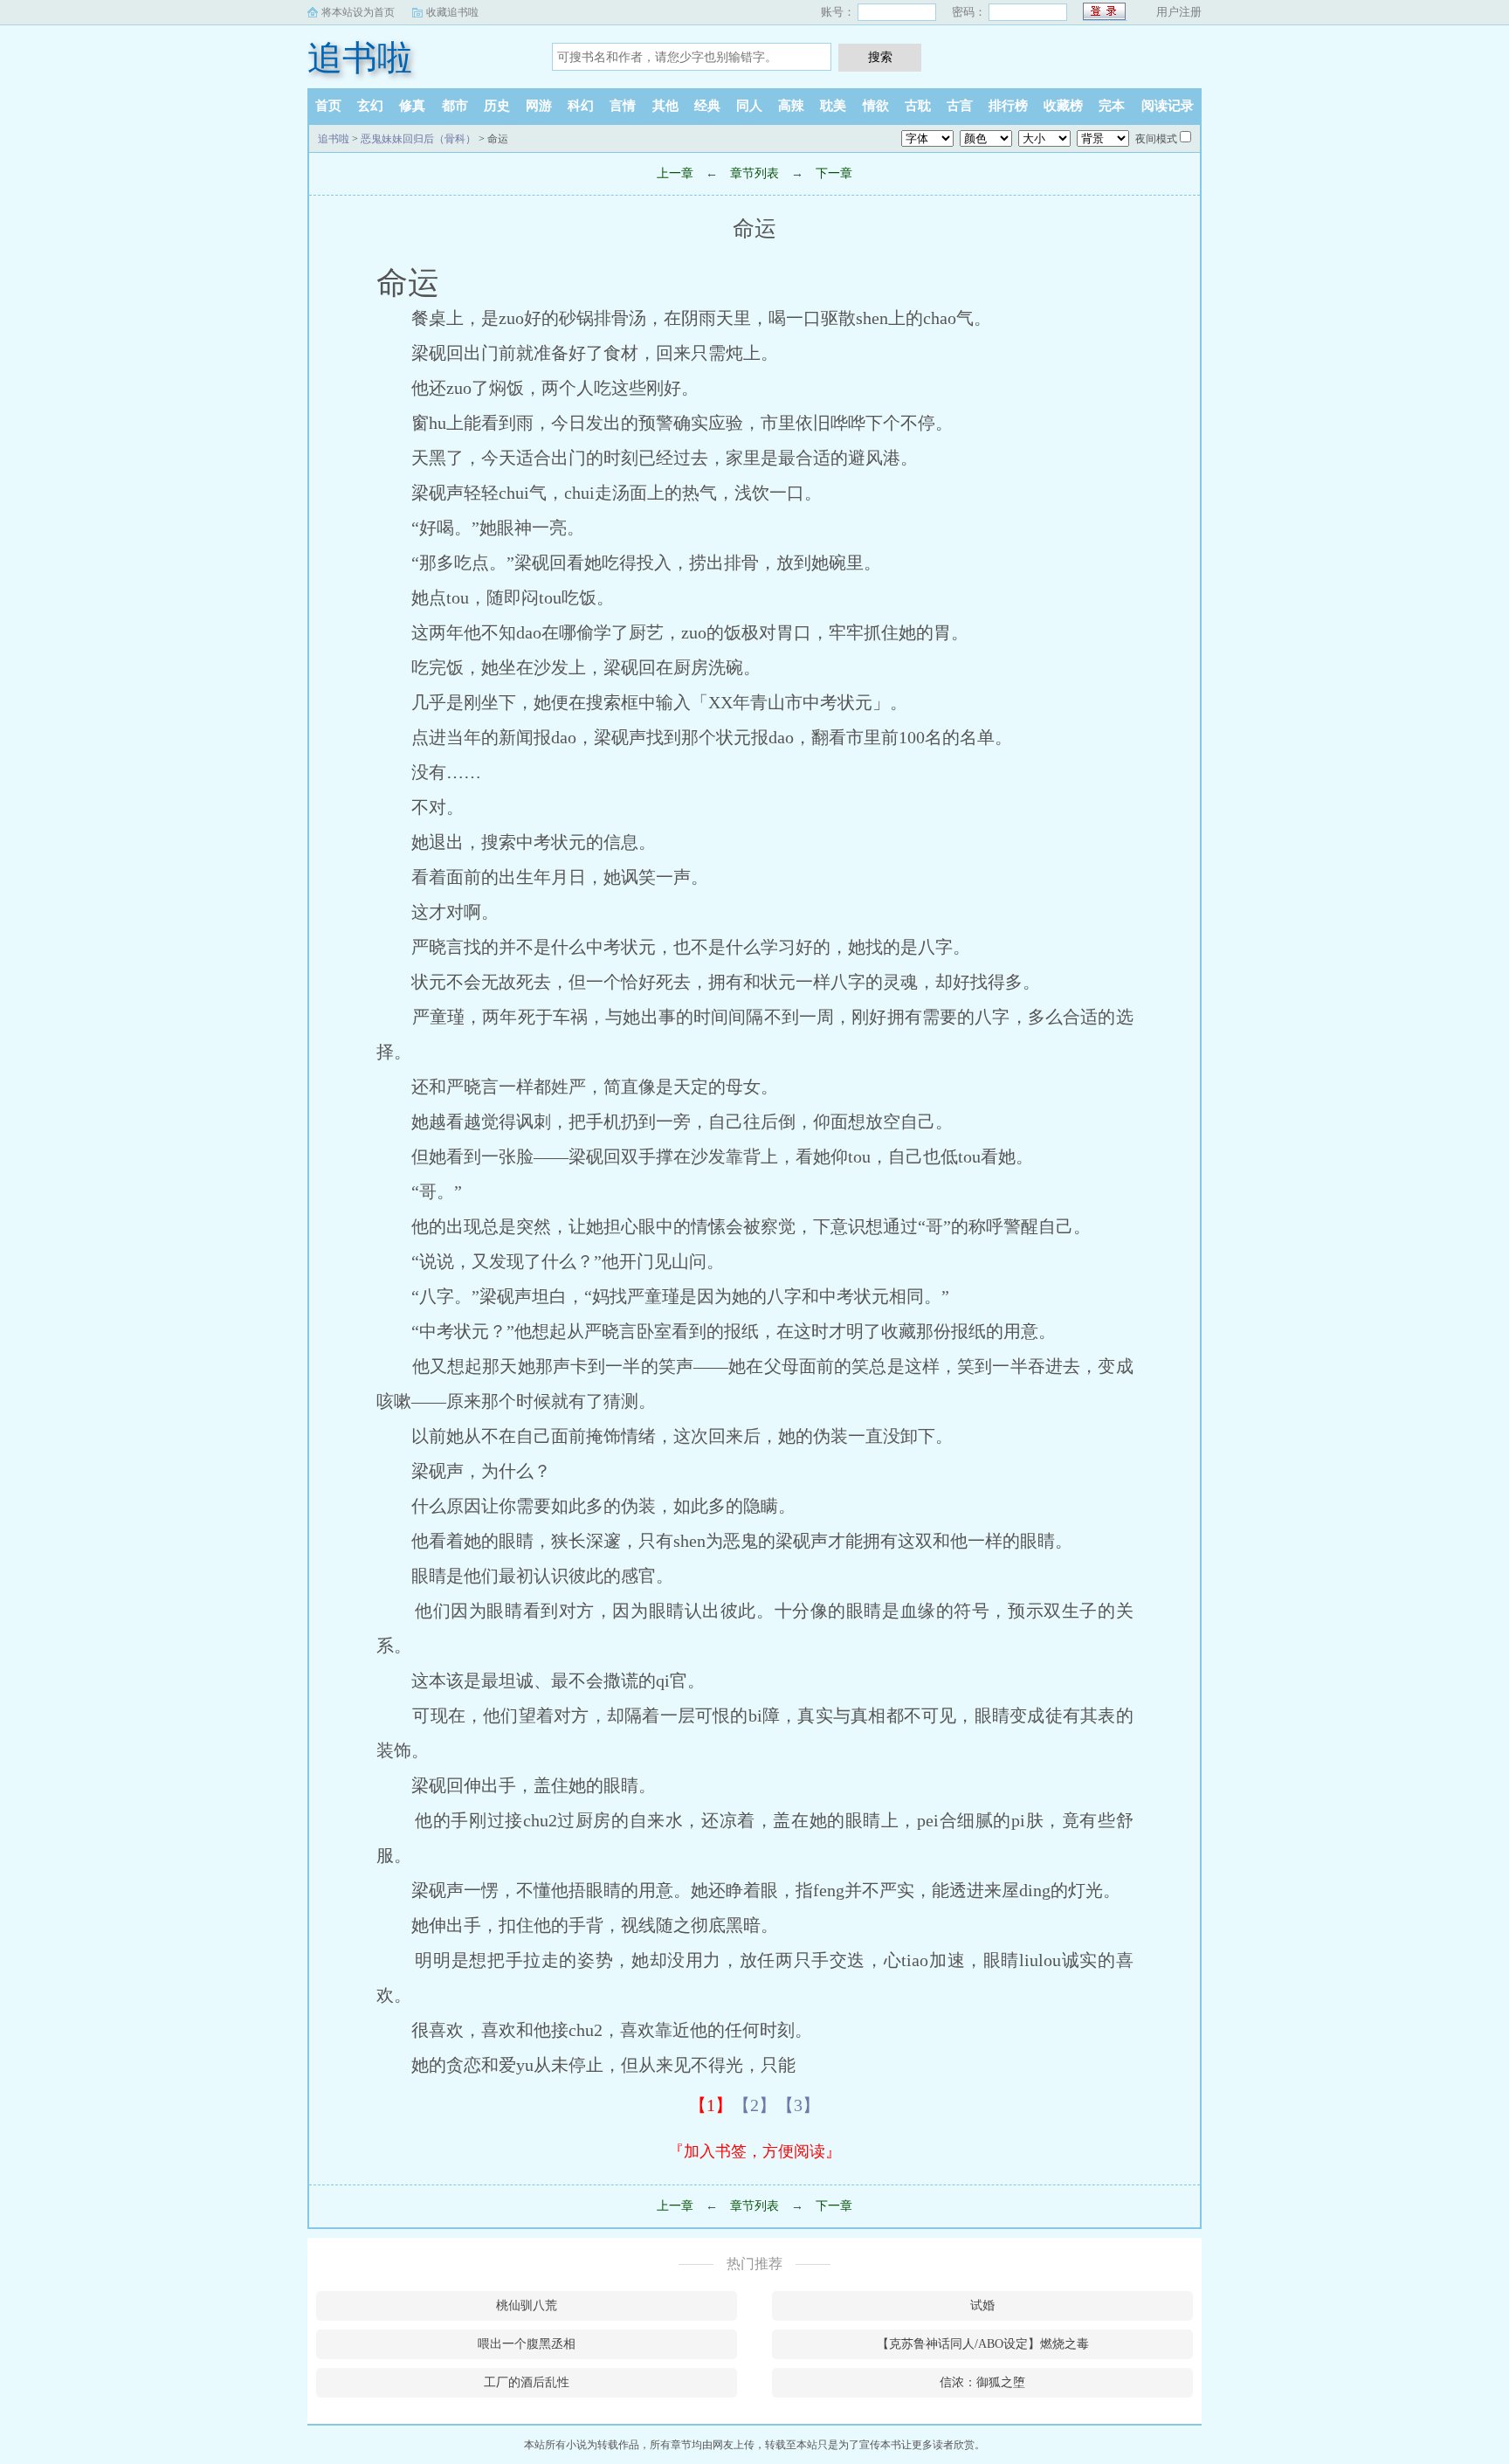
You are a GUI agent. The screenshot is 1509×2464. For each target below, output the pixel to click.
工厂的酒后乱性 (527, 2382)
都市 (455, 106)
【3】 (798, 2105)
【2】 (754, 2105)
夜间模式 (1156, 139)
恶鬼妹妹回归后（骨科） (418, 139)
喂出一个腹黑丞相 (527, 2344)
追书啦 (360, 58)
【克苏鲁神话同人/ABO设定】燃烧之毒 (983, 2344)
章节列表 (754, 173)
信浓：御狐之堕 (982, 2382)
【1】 (711, 2105)
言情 (623, 106)
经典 (707, 106)
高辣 (791, 106)
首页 (328, 106)
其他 (665, 106)
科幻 (581, 106)
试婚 (982, 2305)
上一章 (675, 173)
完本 (1112, 106)
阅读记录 (1168, 106)
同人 (749, 106)
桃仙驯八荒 (527, 2305)
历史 (497, 106)
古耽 (918, 106)
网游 (539, 106)
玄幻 (370, 106)
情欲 (876, 106)
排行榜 (1008, 106)
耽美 (833, 106)
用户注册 (1179, 12)
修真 (412, 106)
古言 (960, 106)
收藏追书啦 (452, 12)
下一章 (834, 173)
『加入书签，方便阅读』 (754, 2151)
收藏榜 (1063, 106)
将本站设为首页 (358, 12)
